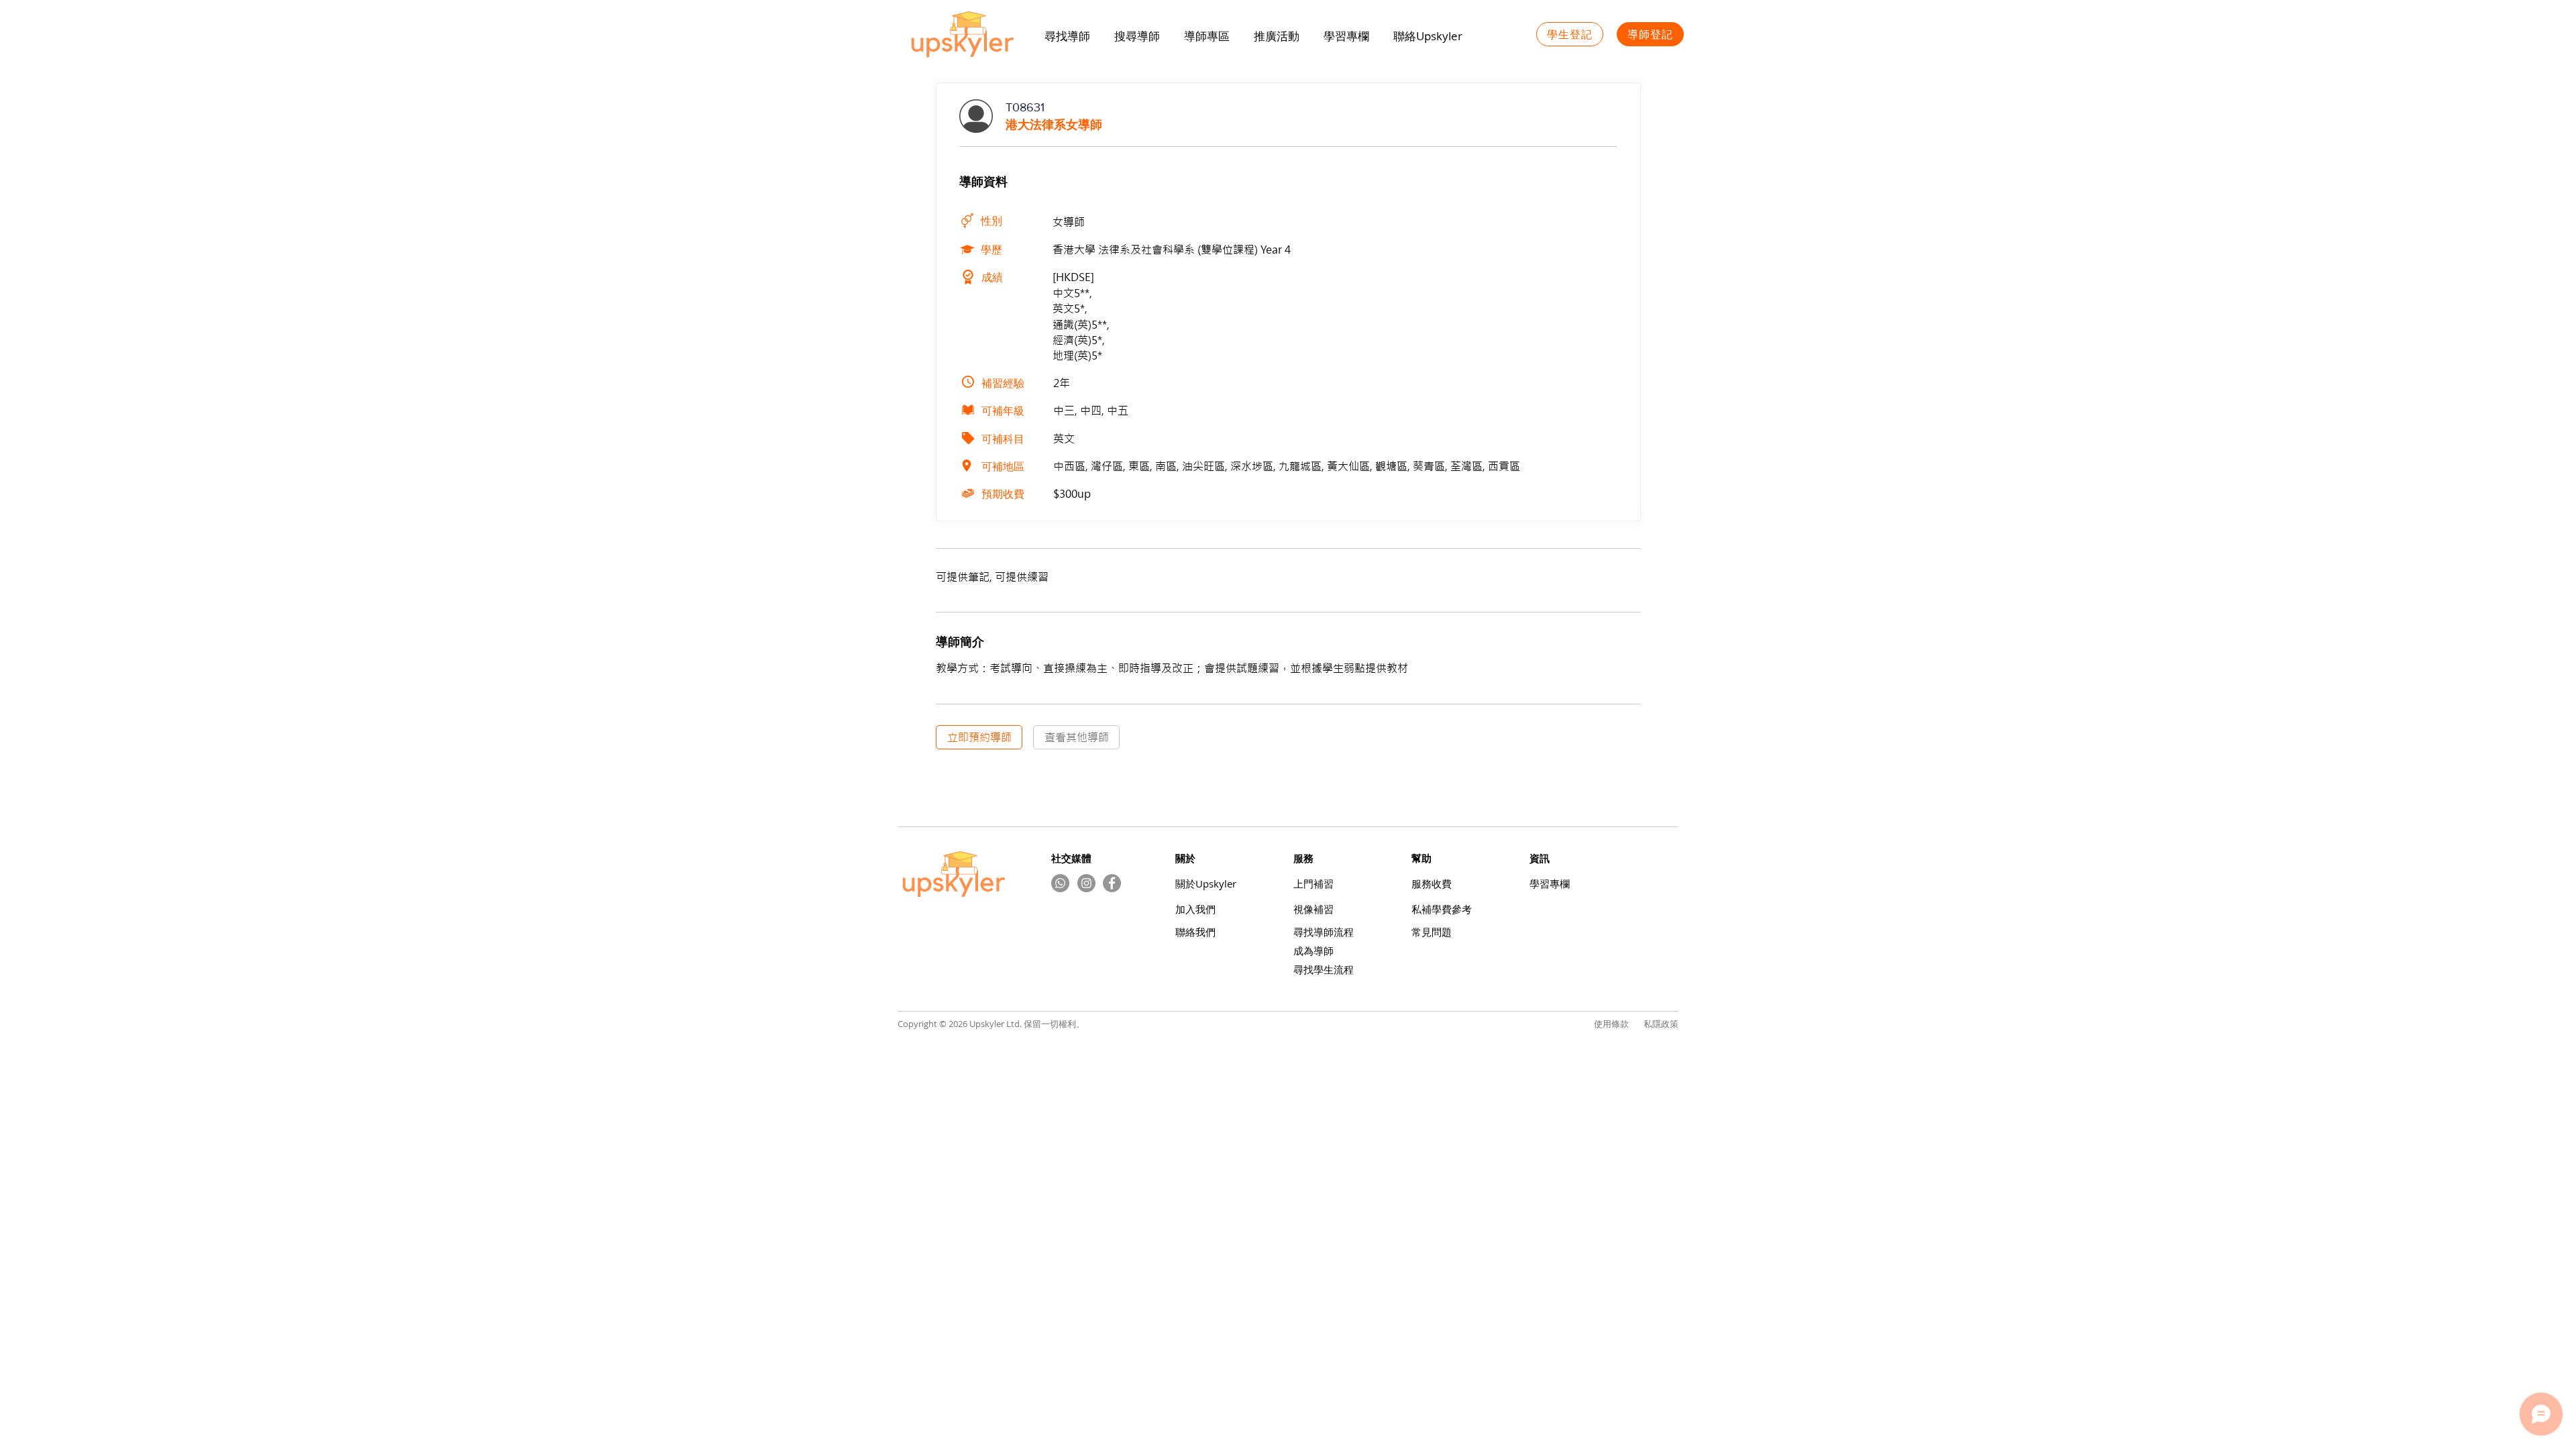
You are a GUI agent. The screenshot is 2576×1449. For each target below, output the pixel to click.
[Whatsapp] (1060, 883)
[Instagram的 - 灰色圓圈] (1086, 883)
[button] (1277, 36)
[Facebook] (1112, 883)
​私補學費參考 (1442, 909)
